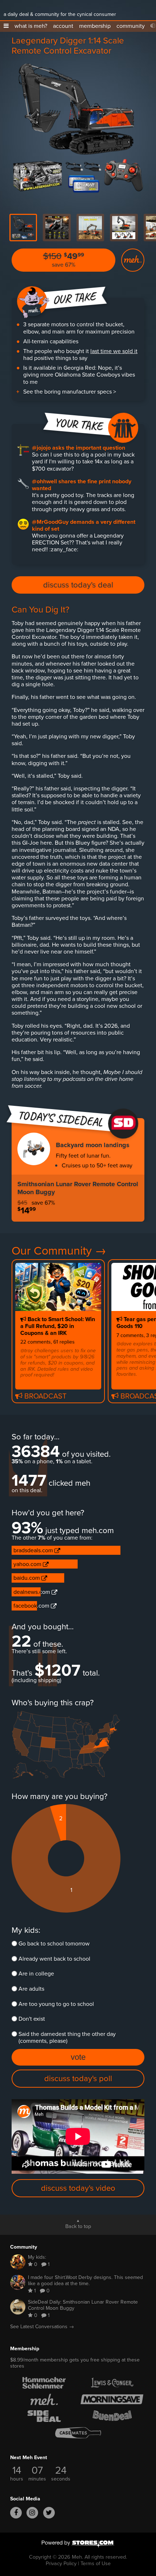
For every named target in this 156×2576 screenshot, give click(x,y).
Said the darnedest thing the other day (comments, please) (67, 2037)
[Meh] (13, 7)
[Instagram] (32, 2513)
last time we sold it (114, 351)
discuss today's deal (78, 585)
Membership (25, 2349)
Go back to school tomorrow (54, 1943)
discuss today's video (78, 2188)
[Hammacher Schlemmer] (44, 2383)
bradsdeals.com (34, 1550)
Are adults (31, 1989)
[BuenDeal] (112, 2416)
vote (78, 2057)
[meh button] (133, 260)
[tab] (23, 228)
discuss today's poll (78, 2078)
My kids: (26, 1930)
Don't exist (32, 2019)
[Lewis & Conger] (112, 2383)
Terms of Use (96, 2563)
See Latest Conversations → (42, 2327)
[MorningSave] (112, 2399)
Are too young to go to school (56, 2004)
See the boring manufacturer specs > (70, 392)
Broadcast (44, 1395)
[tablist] (78, 228)
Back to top (78, 2226)
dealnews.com (32, 1592)
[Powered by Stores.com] (78, 2545)
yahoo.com (28, 1564)
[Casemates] (78, 2433)
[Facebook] (16, 2513)
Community (24, 2247)
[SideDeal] (44, 2416)
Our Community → (59, 1251)
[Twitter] (49, 2513)
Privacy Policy (61, 2563)
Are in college (36, 1974)
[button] (6, 26)
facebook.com (32, 1606)
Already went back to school (54, 1959)
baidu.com (27, 1578)
